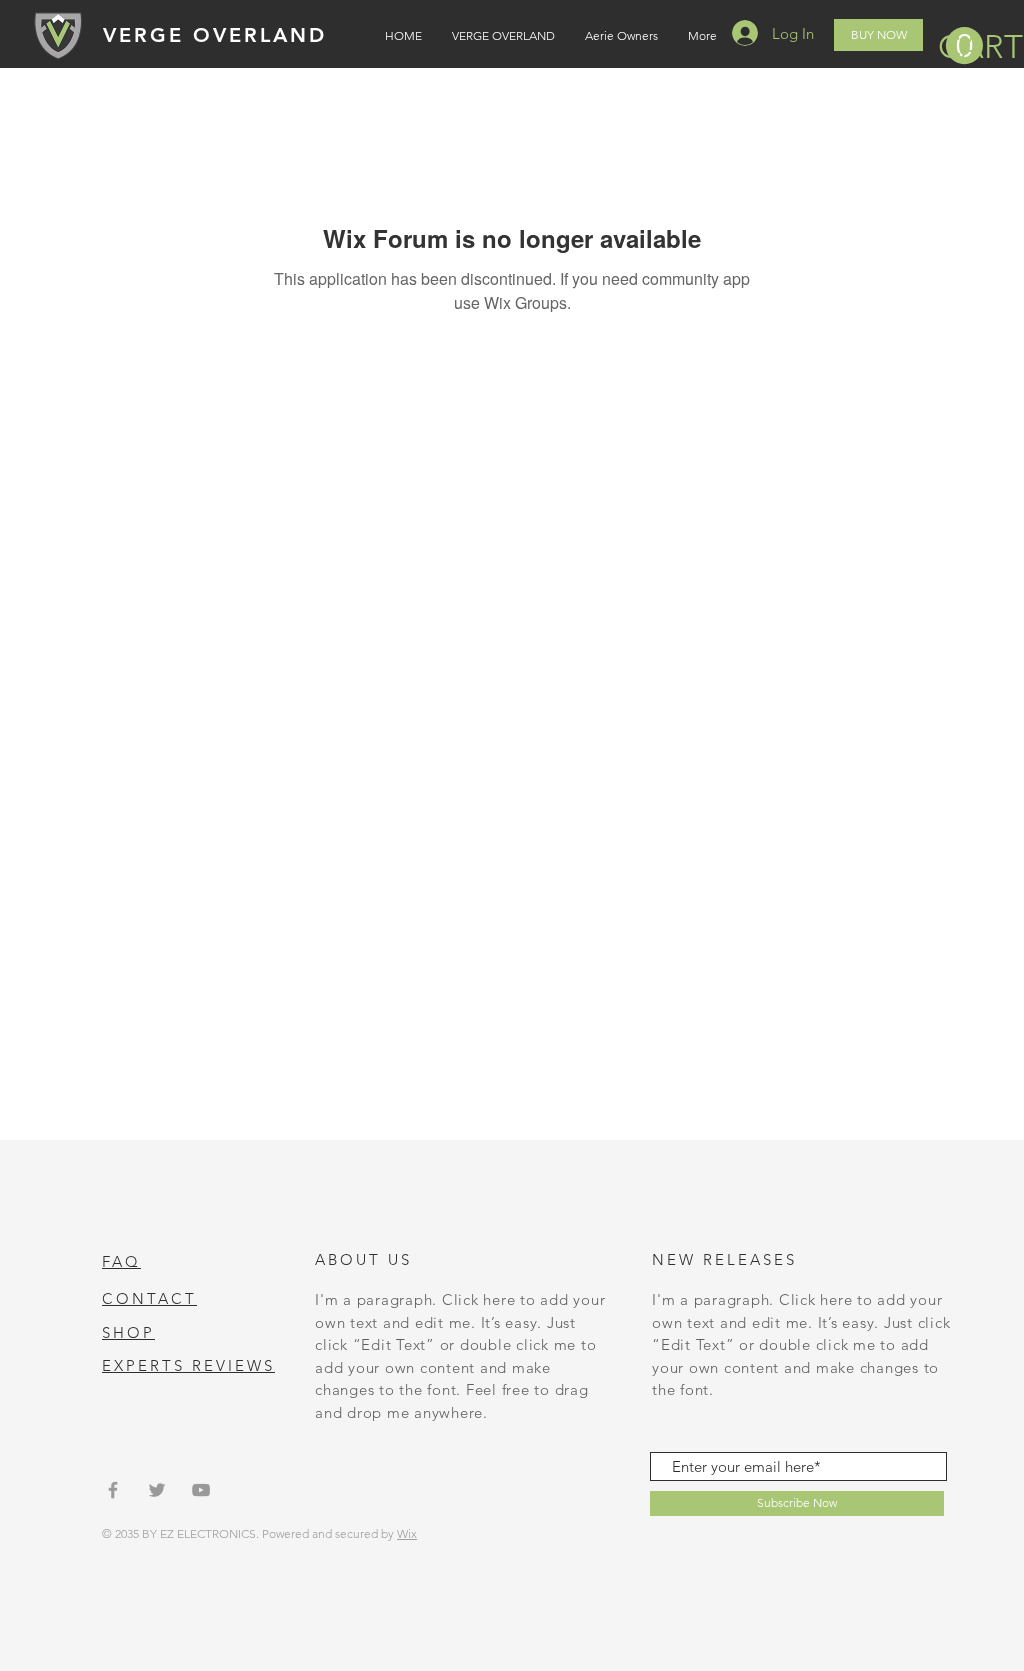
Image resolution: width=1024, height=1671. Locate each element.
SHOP (128, 1332)
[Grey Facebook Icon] (113, 1490)
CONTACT (149, 1298)
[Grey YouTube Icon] (201, 1490)
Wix (407, 1533)
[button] (960, 46)
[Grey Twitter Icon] (157, 1490)
